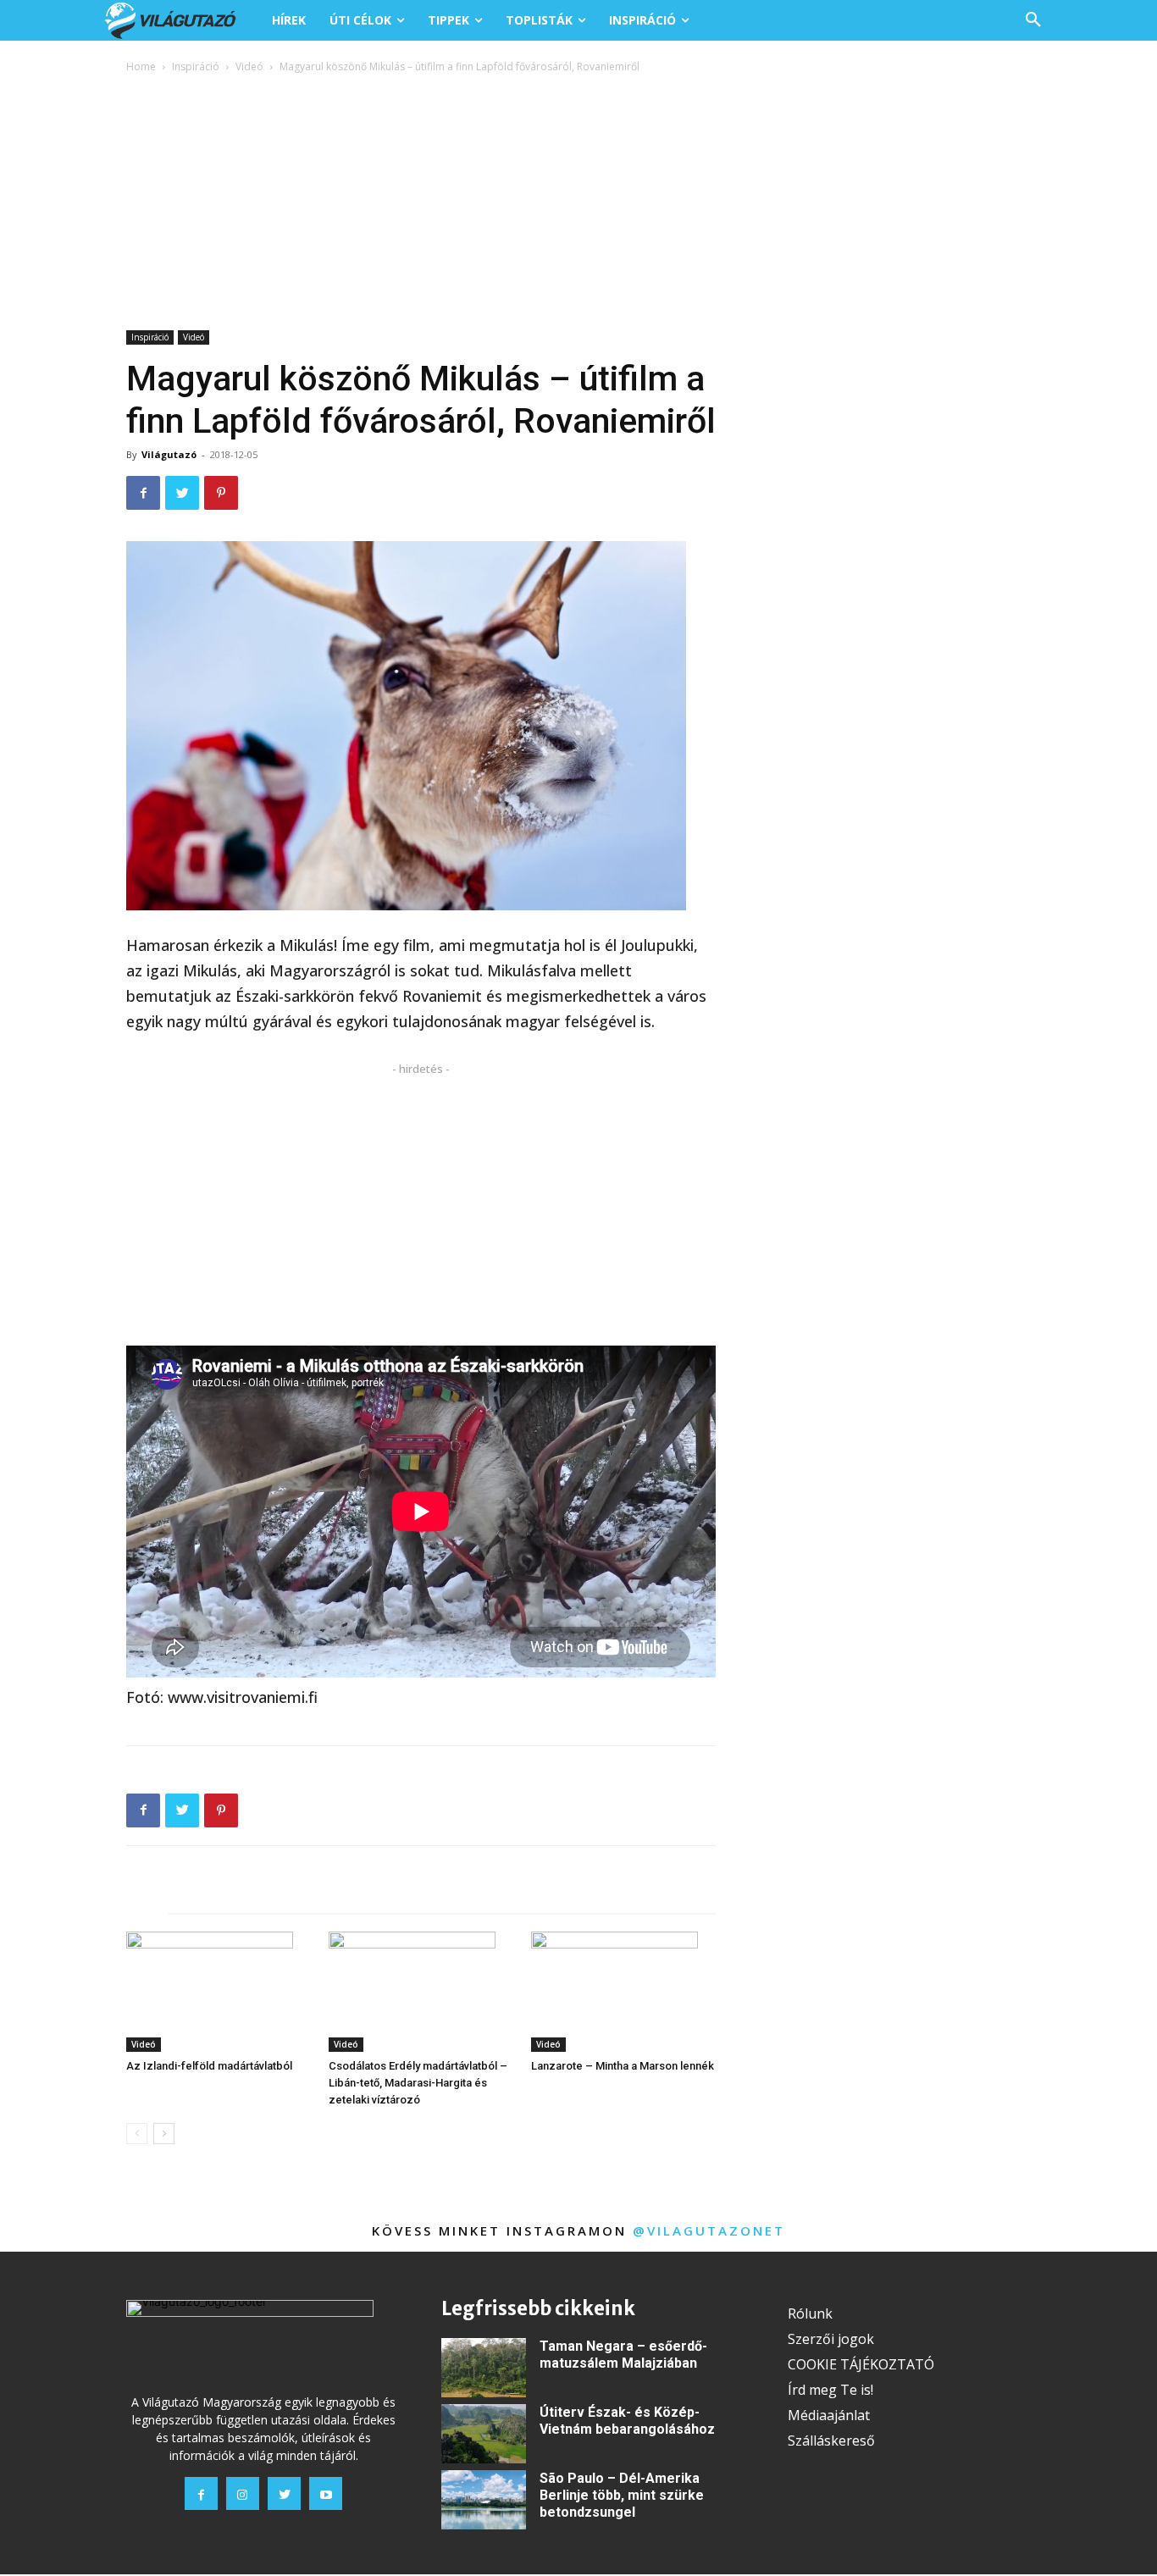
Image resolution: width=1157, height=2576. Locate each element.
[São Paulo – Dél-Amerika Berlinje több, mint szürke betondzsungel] (484, 2500)
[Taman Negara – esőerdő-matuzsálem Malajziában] (484, 2368)
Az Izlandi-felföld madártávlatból (209, 2066)
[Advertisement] (578, 203)
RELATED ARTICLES (183, 1897)
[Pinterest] (221, 493)
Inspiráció (196, 66)
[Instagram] (243, 2493)
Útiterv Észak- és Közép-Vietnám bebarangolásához (627, 2421)
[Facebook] (143, 493)
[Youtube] (326, 2493)
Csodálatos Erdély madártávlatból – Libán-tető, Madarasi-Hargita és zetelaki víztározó (418, 2083)
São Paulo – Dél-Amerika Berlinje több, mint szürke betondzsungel (622, 2495)
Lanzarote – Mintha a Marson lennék (623, 2066)
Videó (249, 66)
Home (141, 66)
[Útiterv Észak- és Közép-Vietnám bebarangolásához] (484, 2434)
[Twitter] (182, 493)
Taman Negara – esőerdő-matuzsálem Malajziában (623, 2355)
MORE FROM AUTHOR (321, 1897)
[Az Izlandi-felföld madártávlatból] (219, 1992)
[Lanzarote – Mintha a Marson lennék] (623, 1992)
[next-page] (164, 2134)
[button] (1033, 20)
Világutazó (169, 454)
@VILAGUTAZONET (709, 2231)
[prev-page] (137, 2134)
